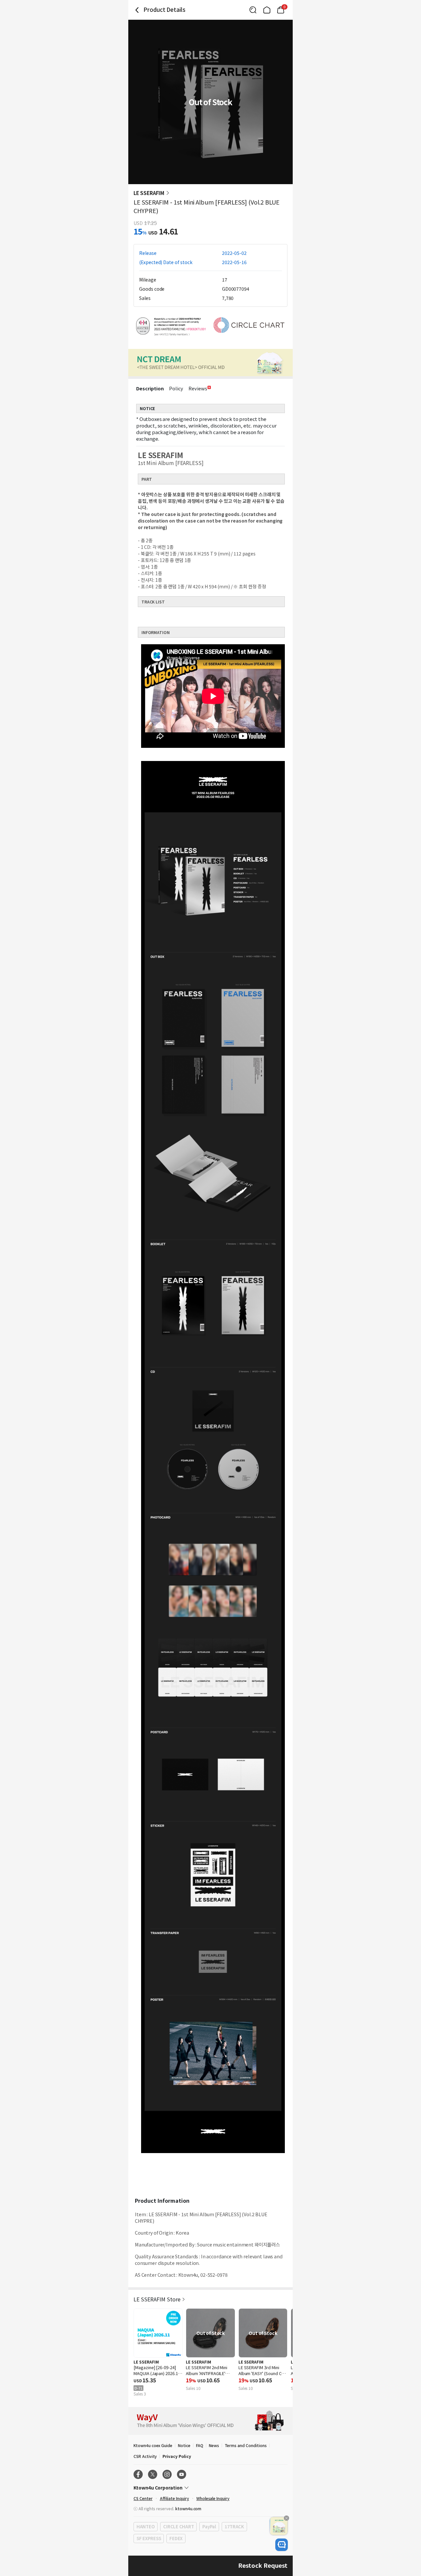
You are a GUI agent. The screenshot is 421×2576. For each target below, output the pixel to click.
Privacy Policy (177, 2456)
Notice (184, 2445)
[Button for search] (253, 10)
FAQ (200, 2445)
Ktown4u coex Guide (153, 2445)
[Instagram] (167, 2474)
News (214, 2445)
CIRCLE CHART (178, 2527)
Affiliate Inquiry (174, 2498)
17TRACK (234, 2527)
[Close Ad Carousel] (286, 2518)
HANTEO (146, 2527)
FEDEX (176, 2538)
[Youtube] (182, 2474)
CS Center (143, 2498)
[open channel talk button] (282, 2545)
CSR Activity (145, 2456)
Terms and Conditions (246, 2445)
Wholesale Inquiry (213, 2498)
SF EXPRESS (149, 2538)
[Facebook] (138, 2474)
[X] (153, 2474)
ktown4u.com (188, 2508)
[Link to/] (267, 10)
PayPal (209, 2527)
